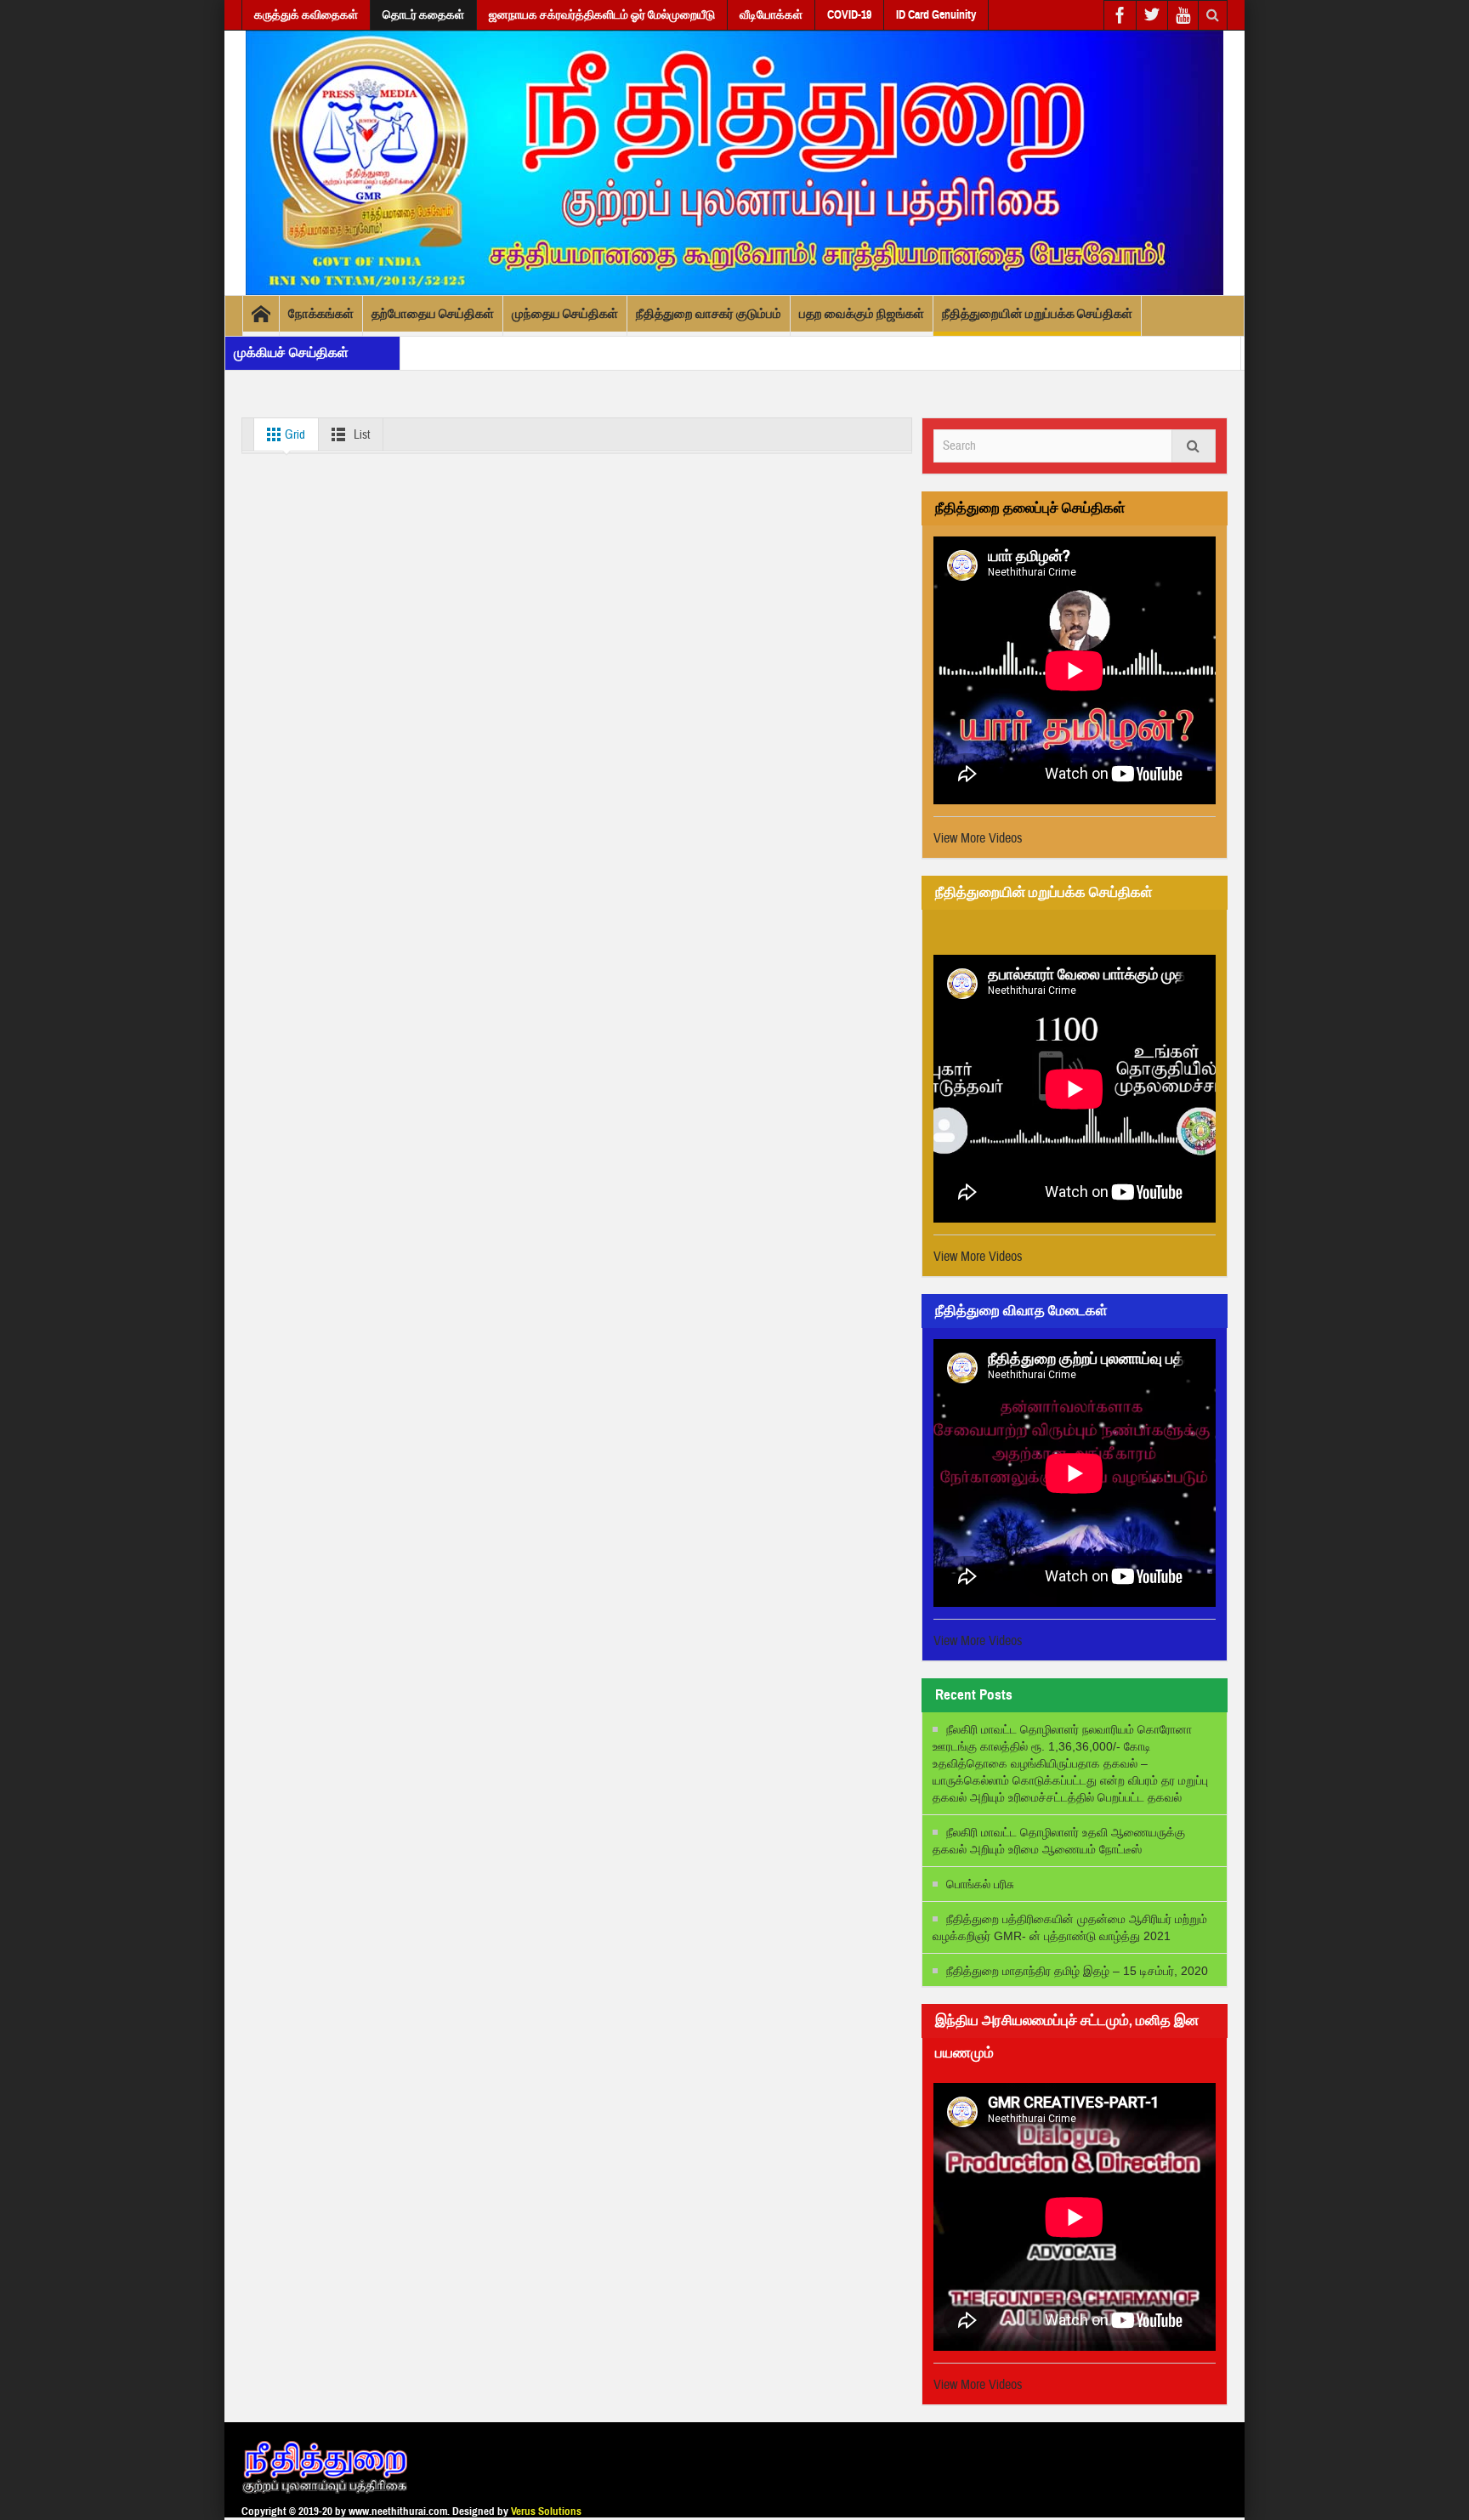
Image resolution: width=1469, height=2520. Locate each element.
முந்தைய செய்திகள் (565, 314)
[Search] (1194, 446)
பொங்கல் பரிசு (980, 1884)
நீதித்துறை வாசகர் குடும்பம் (709, 314)
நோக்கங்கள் (321, 314)
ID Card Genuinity (936, 15)
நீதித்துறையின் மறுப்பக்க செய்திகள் (1037, 314)
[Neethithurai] (734, 162)
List (360, 435)
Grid (294, 435)
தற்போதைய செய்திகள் (433, 314)
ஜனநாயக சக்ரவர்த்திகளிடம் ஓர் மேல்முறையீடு (602, 15)
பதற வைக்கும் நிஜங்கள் (862, 314)
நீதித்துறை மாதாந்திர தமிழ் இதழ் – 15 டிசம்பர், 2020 (1077, 1971)
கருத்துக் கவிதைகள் (306, 15)
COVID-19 (849, 15)
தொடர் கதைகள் (423, 15)
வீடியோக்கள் (771, 15)
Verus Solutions (546, 2511)
